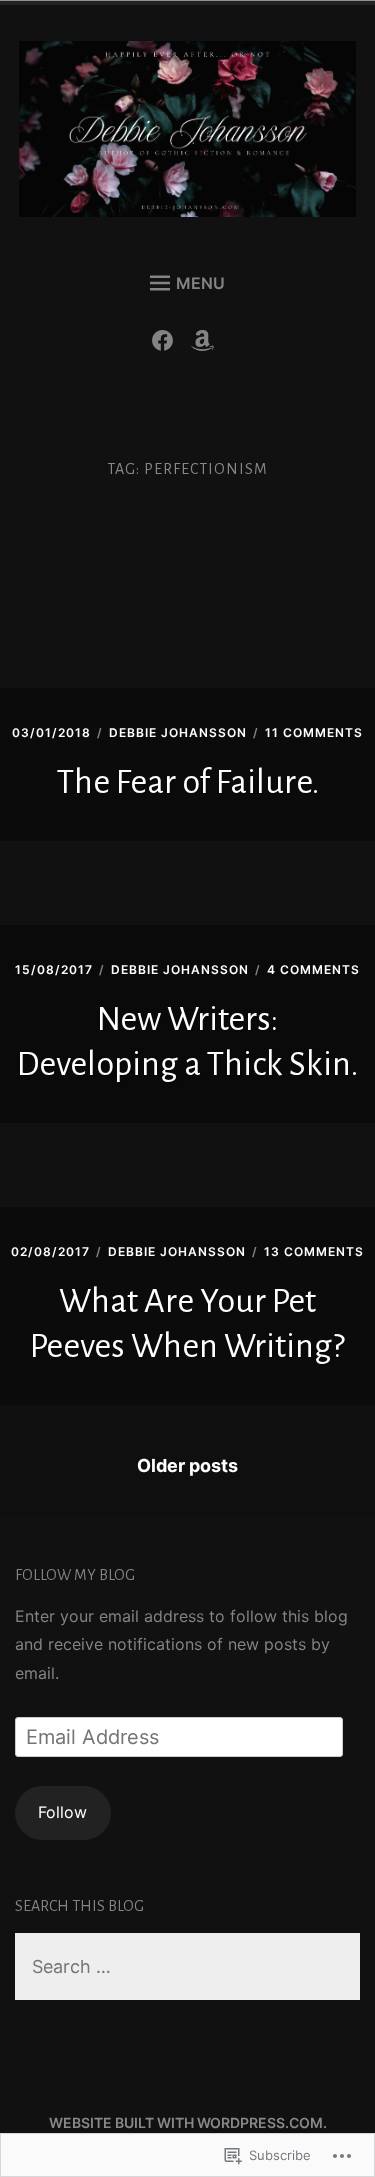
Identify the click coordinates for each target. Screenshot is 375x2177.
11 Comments (314, 732)
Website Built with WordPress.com (186, 2122)
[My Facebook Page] (167, 345)
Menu (200, 283)
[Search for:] (187, 1967)
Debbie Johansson (178, 732)
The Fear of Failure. (188, 782)
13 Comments (314, 1251)
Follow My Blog (75, 1575)
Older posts (187, 1465)
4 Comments (313, 969)
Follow (62, 1812)
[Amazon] (207, 345)
